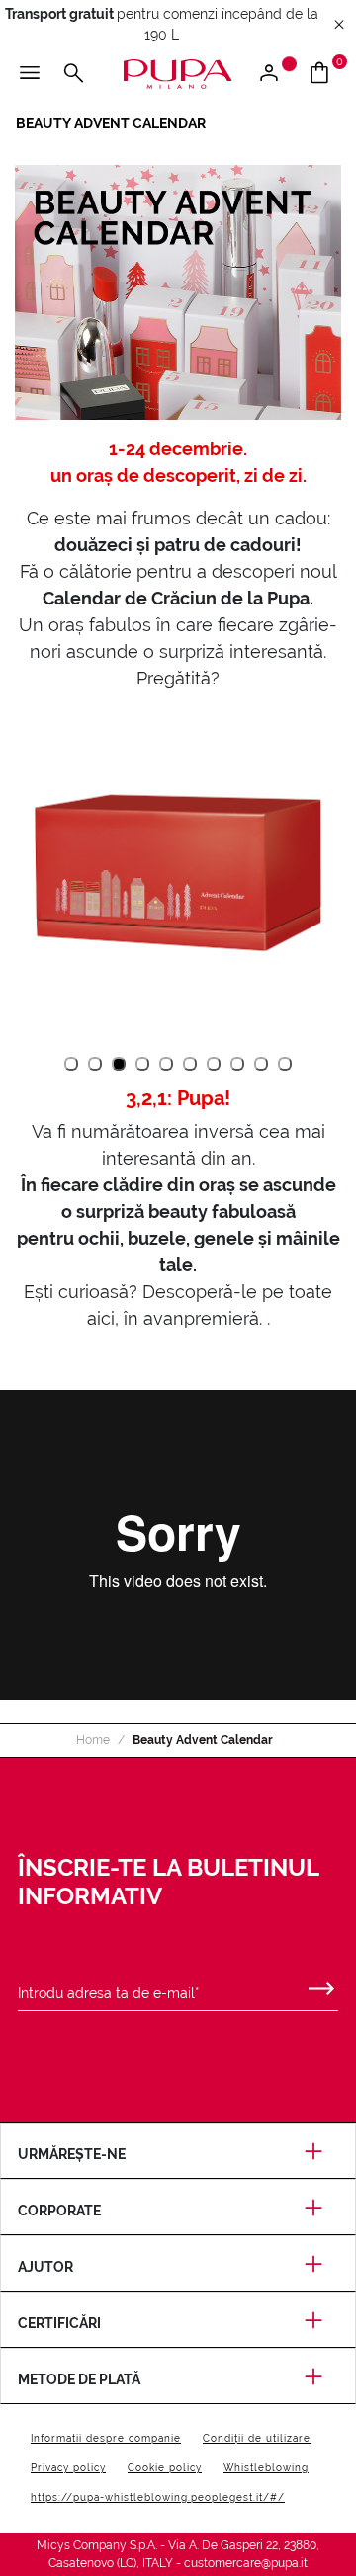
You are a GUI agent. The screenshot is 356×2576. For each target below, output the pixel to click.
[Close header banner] (339, 25)
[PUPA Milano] (178, 73)
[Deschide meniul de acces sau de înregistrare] (276, 74)
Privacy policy (68, 2468)
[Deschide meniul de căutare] (73, 74)
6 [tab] (190, 1064)
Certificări (59, 2323)
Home (93, 1740)
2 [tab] (95, 1064)
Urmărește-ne (72, 2154)
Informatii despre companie (106, 2438)
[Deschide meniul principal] (30, 74)
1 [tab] (71, 1064)
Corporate (59, 2211)
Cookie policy (165, 2468)
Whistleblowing (266, 2468)
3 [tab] (119, 1064)
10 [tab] (285, 1064)
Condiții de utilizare (257, 2438)
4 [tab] (143, 1064)
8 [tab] (238, 1064)
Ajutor (45, 2267)
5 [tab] (167, 1064)
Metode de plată (79, 2379)
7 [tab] (214, 1064)
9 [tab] (262, 1064)
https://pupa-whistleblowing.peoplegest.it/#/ (158, 2497)
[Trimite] (321, 1984)
